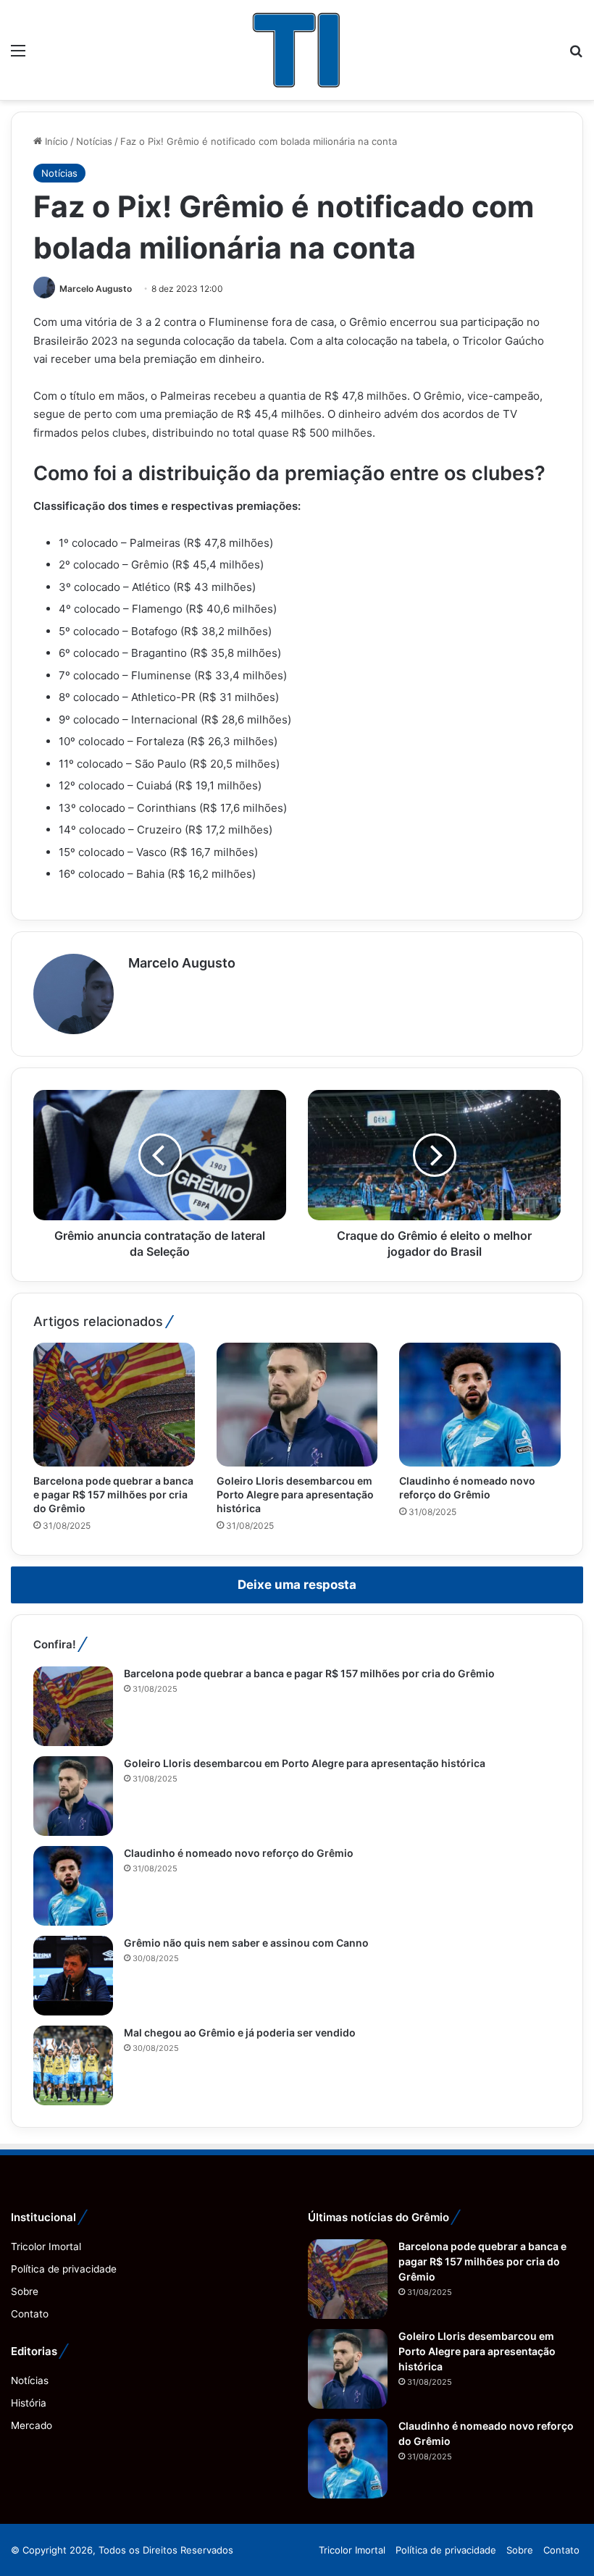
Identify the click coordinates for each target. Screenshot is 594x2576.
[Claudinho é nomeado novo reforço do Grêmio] (480, 1405)
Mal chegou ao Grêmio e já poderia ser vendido (240, 2032)
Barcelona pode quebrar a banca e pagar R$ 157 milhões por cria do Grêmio (113, 1494)
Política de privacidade (64, 2269)
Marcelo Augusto (96, 289)
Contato (30, 2314)
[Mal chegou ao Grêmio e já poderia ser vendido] (73, 2065)
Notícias (94, 141)
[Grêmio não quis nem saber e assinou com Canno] (73, 1976)
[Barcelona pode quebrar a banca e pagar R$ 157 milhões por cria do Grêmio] (114, 1405)
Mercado (32, 2425)
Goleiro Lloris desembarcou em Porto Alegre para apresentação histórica (295, 1494)
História (29, 2403)
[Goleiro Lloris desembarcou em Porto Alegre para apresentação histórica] (297, 1405)
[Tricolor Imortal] (297, 50)
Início (55, 141)
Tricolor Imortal (46, 2246)
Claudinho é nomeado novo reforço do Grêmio (239, 1853)
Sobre (25, 2291)
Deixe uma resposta (297, 1585)
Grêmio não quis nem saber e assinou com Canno (246, 1943)
